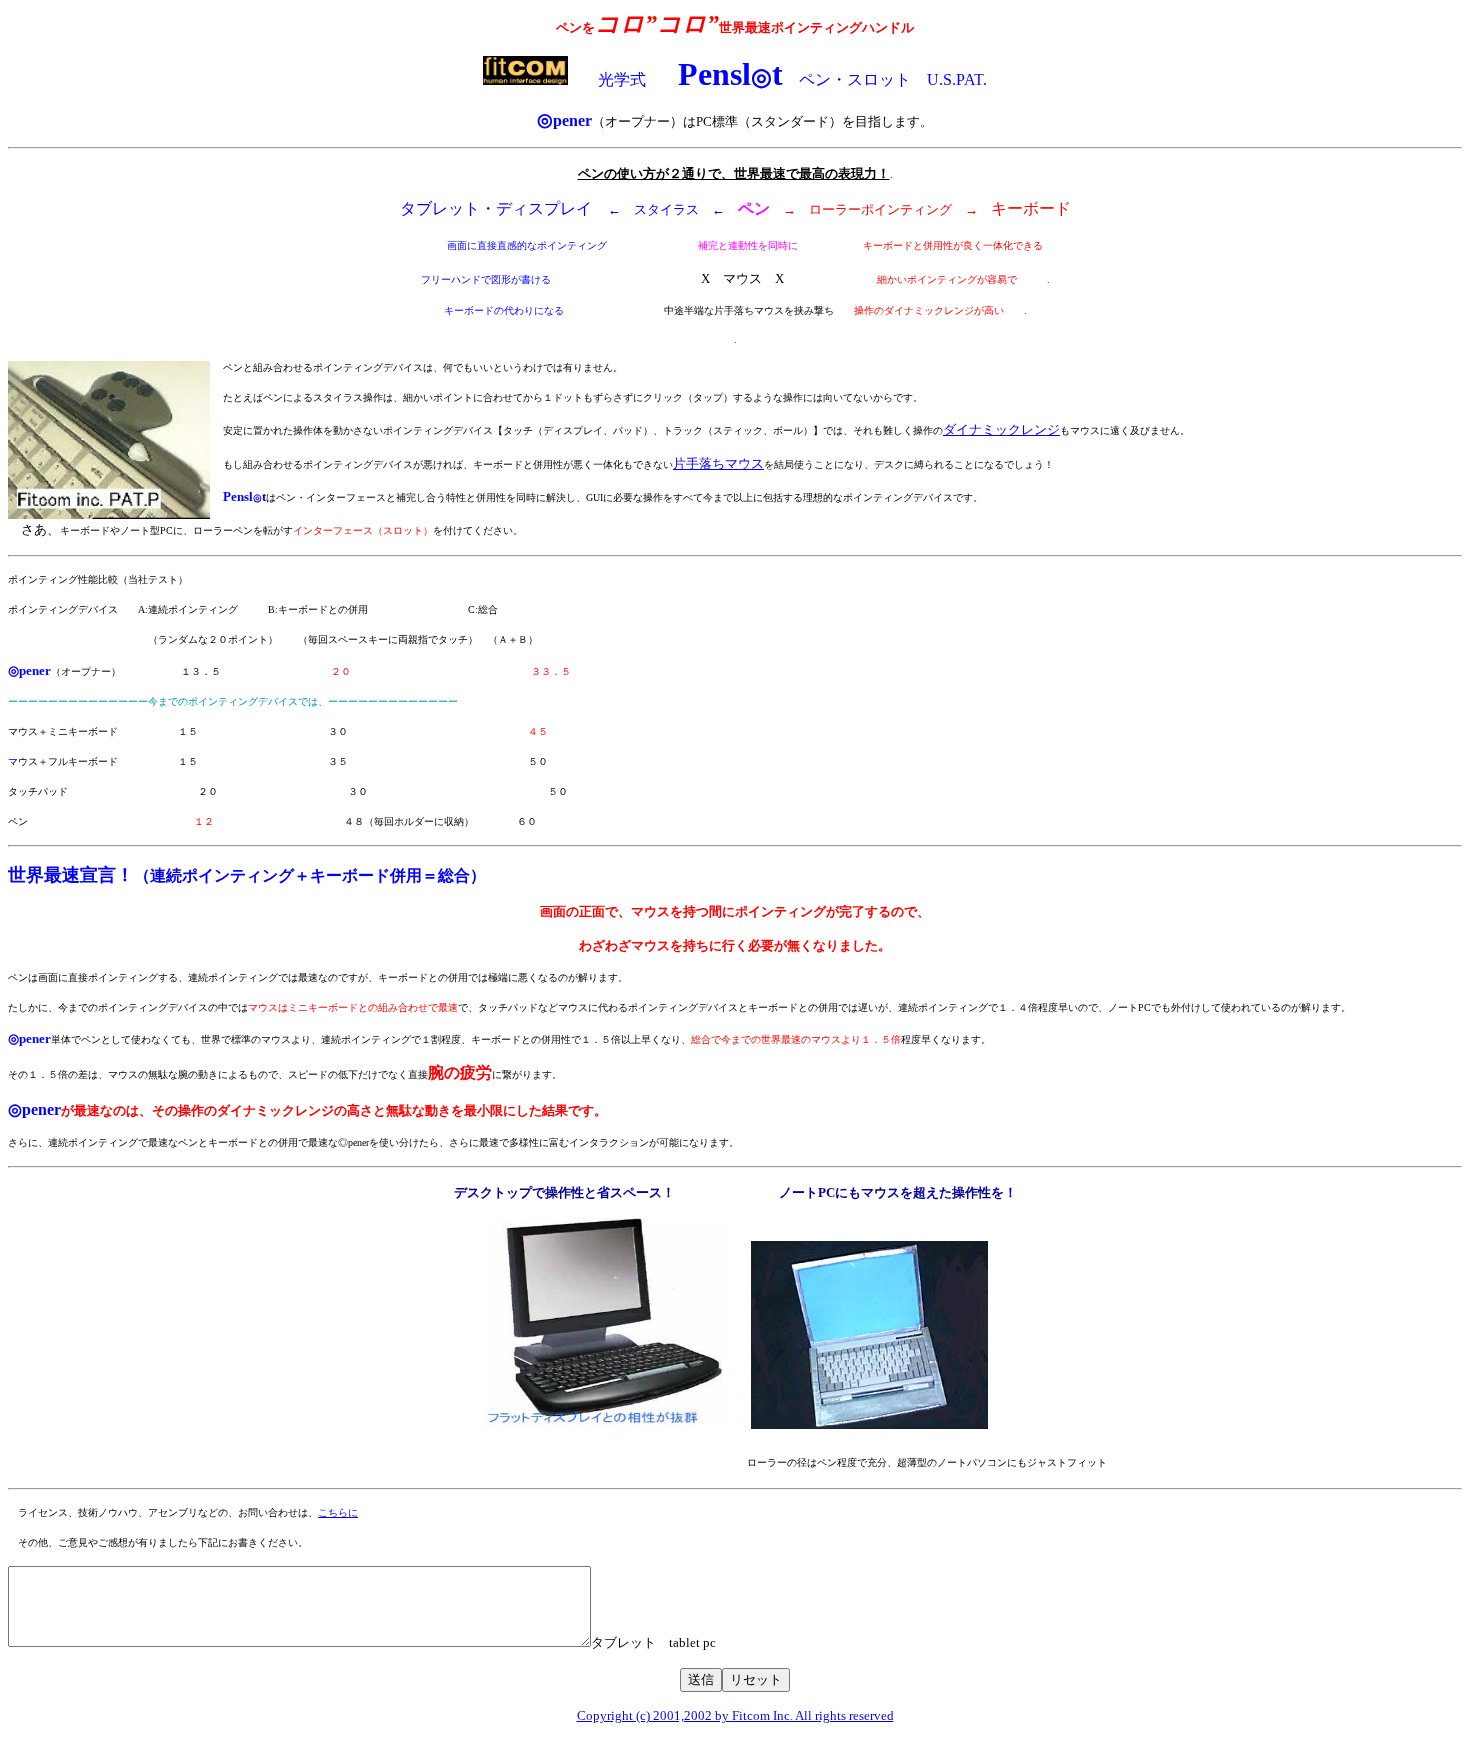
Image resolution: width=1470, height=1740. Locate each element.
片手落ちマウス (718, 463)
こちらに (338, 1512)
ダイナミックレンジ (1001, 429)
